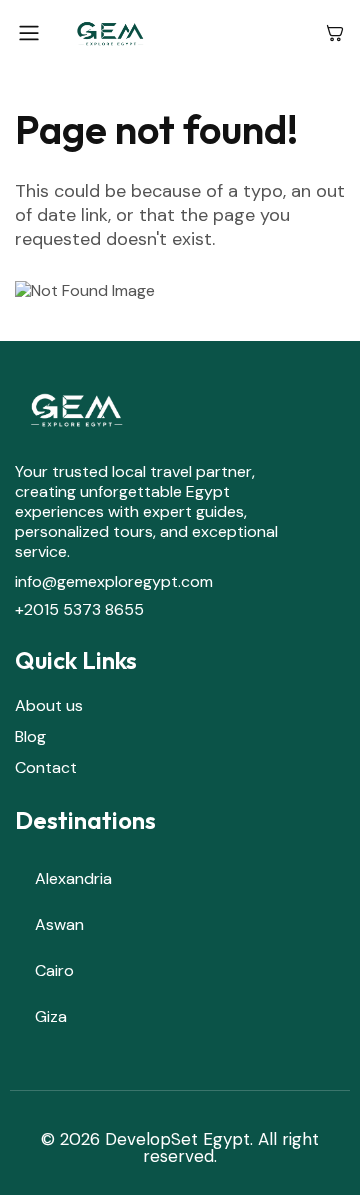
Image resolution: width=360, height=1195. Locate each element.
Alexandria (73, 878)
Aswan (59, 924)
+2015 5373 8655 (79, 609)
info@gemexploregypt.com (114, 581)
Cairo (54, 970)
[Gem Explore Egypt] (184, 32)
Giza (51, 1016)
